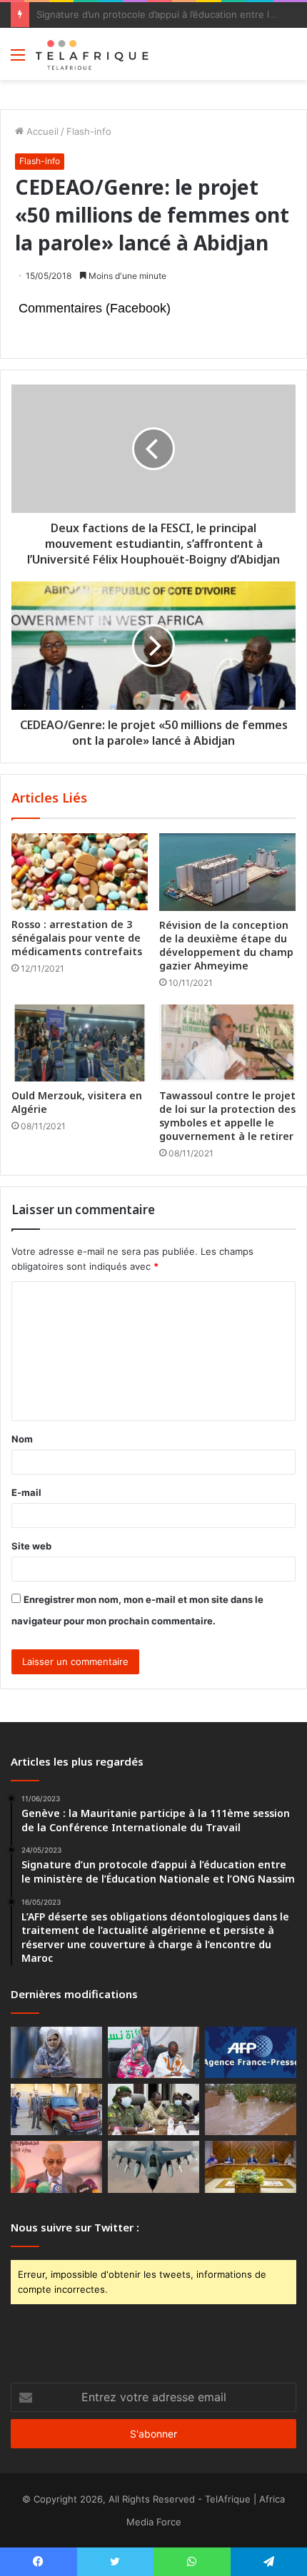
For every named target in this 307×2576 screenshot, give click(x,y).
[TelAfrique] (93, 54)
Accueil (41, 131)
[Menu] (18, 60)
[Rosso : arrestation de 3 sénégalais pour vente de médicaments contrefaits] (80, 872)
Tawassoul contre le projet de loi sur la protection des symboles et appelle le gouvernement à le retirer (227, 1116)
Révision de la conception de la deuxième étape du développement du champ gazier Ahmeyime (226, 945)
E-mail (26, 1492)
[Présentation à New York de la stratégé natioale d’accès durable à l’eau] (56, 2167)
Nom (22, 1439)
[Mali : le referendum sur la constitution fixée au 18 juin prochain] (153, 2109)
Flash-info (89, 131)
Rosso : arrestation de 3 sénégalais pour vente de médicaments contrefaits (77, 938)
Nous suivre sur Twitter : (75, 2227)
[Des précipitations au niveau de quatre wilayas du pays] (251, 2109)
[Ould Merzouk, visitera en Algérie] (80, 1043)
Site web (31, 1546)
